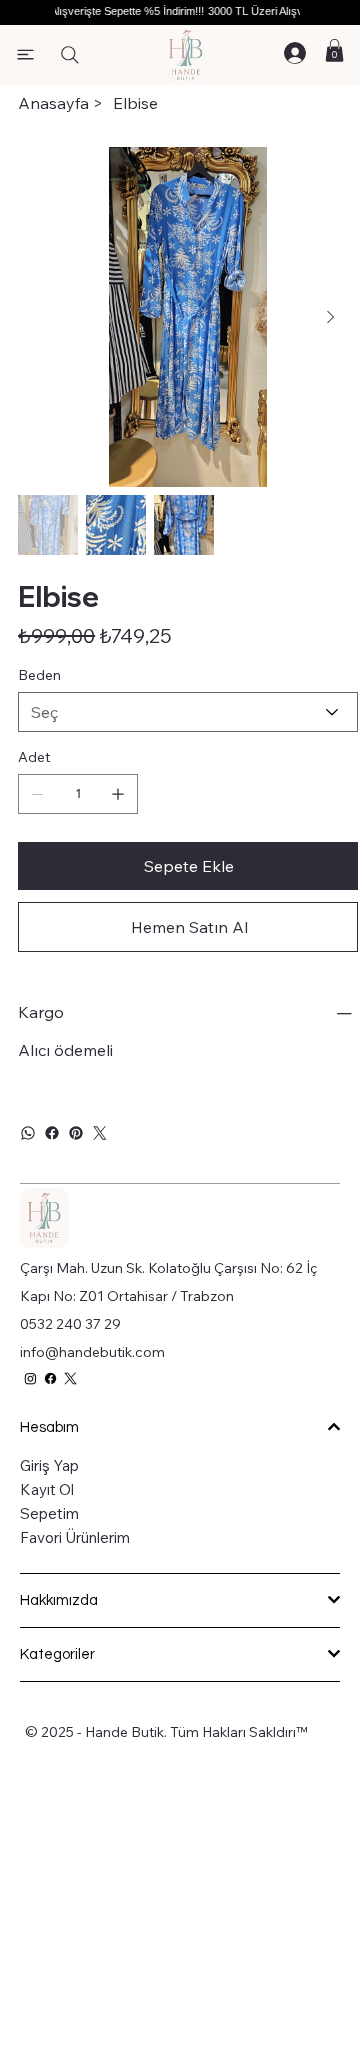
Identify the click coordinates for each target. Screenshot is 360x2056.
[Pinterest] (76, 1133)
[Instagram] (30, 1378)
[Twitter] (100, 1133)
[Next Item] (330, 317)
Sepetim (49, 1513)
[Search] (70, 55)
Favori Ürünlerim (75, 1537)
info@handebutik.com (92, 1352)
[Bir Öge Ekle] (118, 794)
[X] (70, 1378)
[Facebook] (52, 1133)
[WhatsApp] (28, 1133)
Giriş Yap (49, 1465)
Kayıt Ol (47, 1489)
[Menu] (26, 54)
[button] (334, 50)
